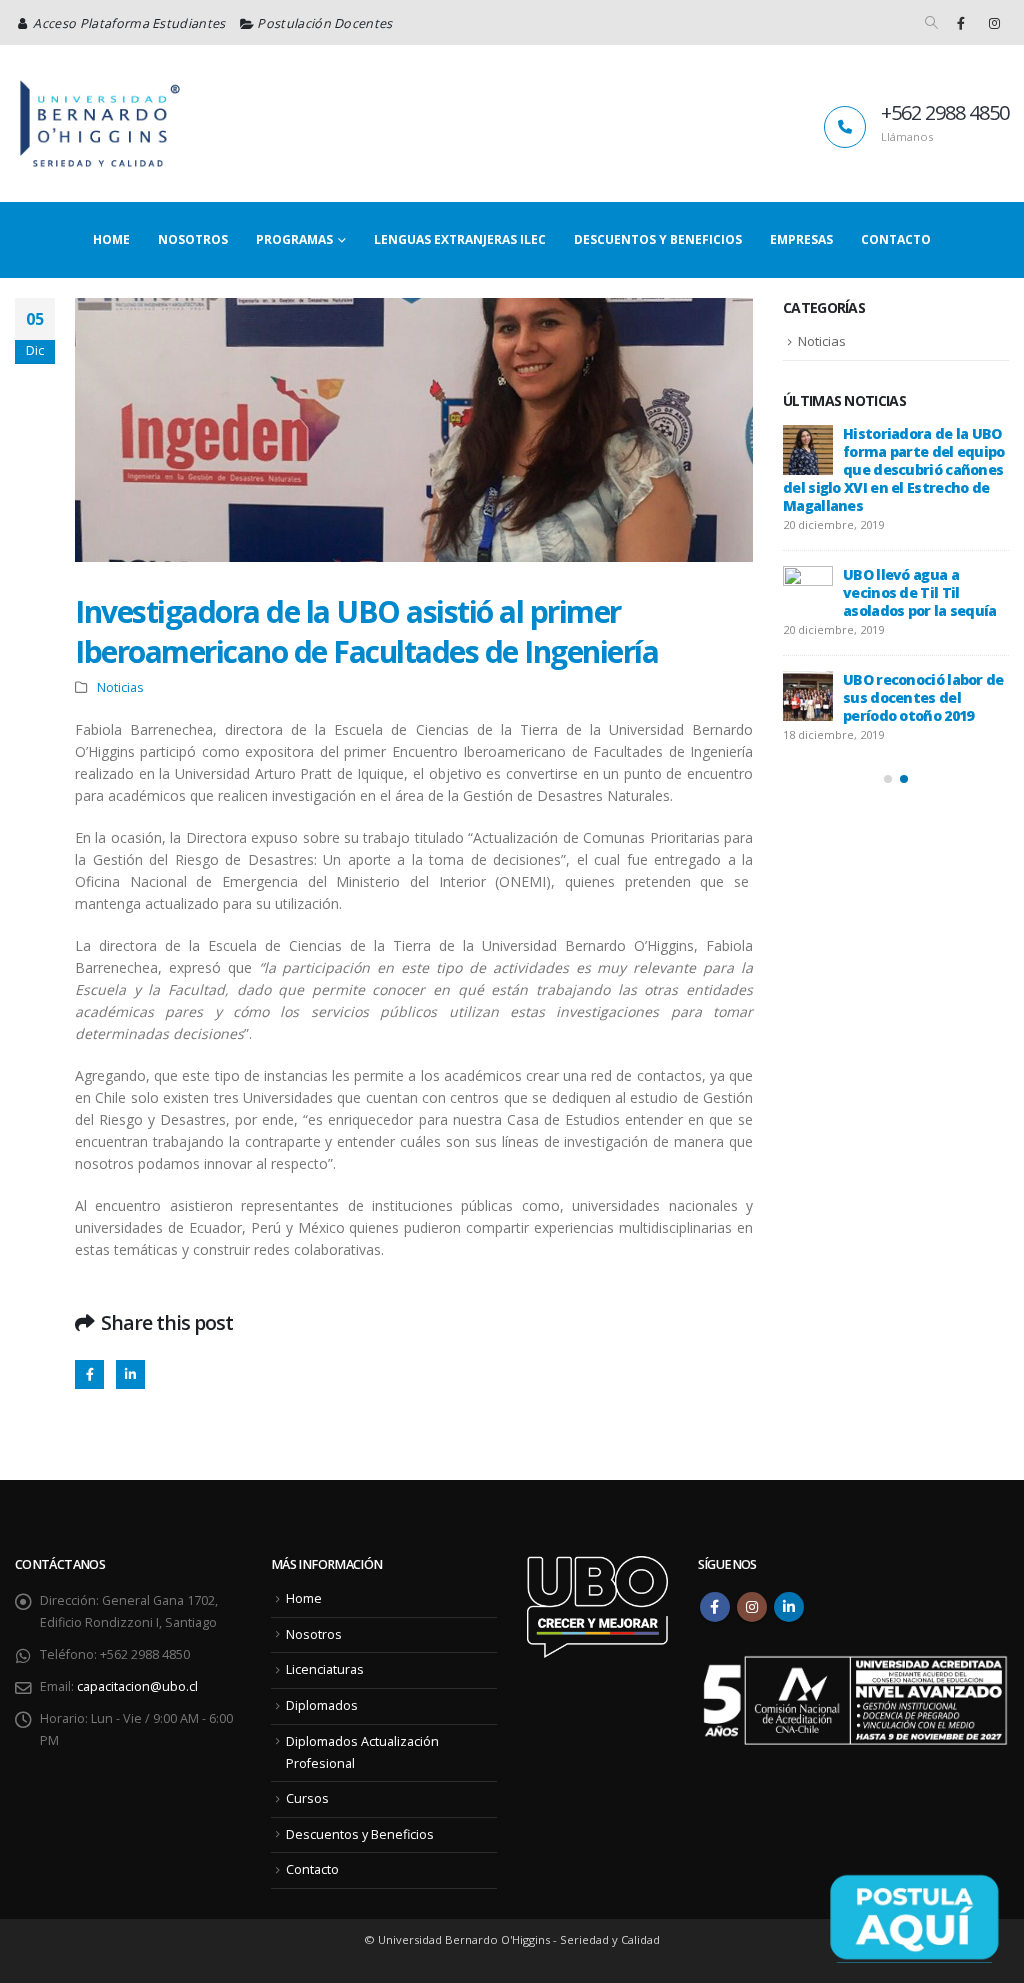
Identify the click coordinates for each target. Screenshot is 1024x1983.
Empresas (801, 239)
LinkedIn (130, 1374)
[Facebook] (961, 23)
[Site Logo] (100, 123)
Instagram (752, 1607)
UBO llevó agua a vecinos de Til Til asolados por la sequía (920, 592)
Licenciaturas (325, 1669)
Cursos (307, 1798)
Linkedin (789, 1607)
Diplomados (322, 1705)
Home (111, 239)
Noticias (120, 687)
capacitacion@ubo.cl (137, 1686)
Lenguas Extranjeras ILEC (460, 239)
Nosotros (193, 239)
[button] (931, 23)
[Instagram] (994, 23)
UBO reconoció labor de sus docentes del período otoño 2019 (923, 697)
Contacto (896, 239)
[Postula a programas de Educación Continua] (914, 1917)
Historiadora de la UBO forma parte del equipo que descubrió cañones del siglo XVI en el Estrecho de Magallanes (894, 469)
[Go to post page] (808, 450)
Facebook (89, 1374)
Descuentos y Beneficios (658, 239)
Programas (294, 239)
